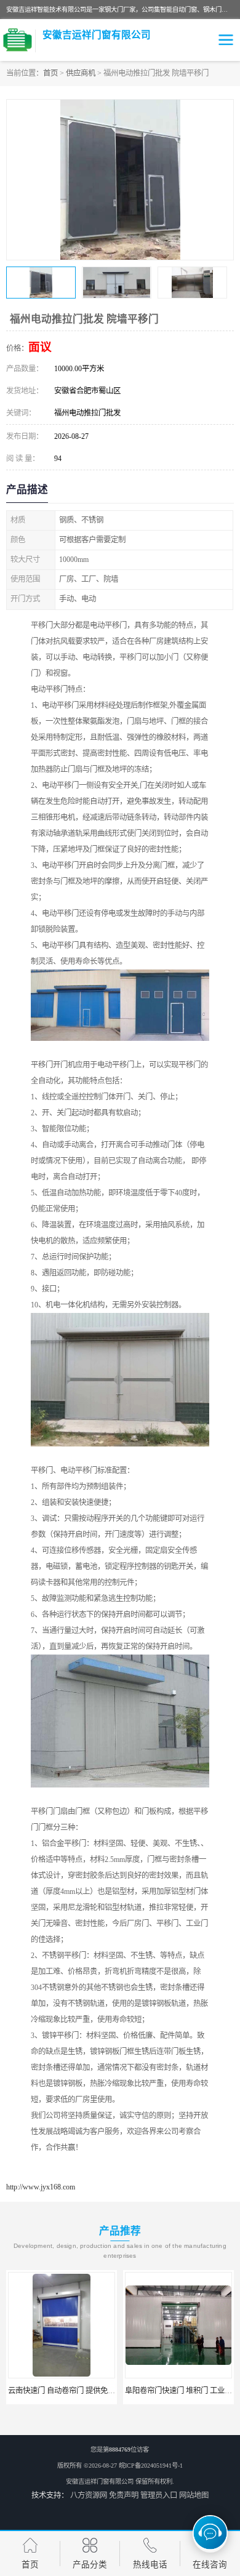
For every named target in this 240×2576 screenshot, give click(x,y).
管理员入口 (159, 2495)
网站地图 (194, 2495)
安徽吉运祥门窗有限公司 (100, 2482)
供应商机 (81, 73)
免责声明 (124, 2495)
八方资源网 (89, 2495)
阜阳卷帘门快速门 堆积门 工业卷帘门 (77, 2391)
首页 (50, 73)
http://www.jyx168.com (41, 2187)
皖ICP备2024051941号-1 (151, 2466)
